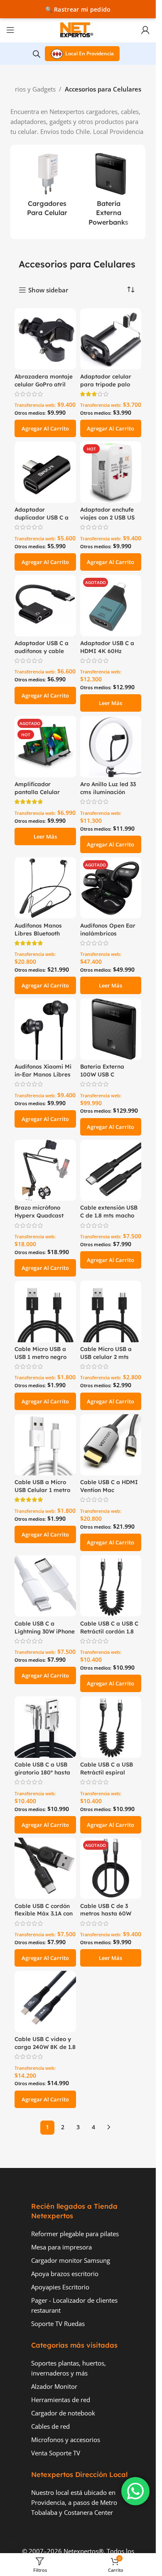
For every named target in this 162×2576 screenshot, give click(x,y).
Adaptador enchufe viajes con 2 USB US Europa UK (107, 517)
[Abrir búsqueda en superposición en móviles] (37, 54)
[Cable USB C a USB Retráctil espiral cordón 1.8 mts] (111, 1727)
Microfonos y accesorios (66, 2440)
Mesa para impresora (61, 2247)
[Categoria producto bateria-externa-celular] (109, 192)
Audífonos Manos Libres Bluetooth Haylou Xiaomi (38, 933)
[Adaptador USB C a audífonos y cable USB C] (45, 606)
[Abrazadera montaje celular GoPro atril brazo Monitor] (45, 339)
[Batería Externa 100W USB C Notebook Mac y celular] (111, 1029)
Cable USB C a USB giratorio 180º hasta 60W (42, 1772)
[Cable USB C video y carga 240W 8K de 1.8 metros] (45, 2002)
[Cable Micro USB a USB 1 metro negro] (45, 1312)
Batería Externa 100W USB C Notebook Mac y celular (103, 1078)
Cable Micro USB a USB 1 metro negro (40, 1353)
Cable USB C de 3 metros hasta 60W (106, 1910)
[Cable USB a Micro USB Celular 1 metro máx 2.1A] (45, 1445)
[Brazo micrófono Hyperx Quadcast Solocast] (45, 1170)
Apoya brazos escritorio (65, 2274)
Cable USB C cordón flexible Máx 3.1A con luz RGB (44, 1914)
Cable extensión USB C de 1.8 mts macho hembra (109, 1215)
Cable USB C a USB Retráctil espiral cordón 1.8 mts (107, 1772)
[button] (45, 428)
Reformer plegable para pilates (75, 2234)
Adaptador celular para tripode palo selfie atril (106, 384)
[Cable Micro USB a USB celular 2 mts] (111, 1312)
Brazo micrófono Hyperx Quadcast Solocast (39, 1215)
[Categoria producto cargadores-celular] (47, 187)
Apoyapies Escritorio (60, 2287)
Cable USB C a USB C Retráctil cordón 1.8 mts (109, 1631)
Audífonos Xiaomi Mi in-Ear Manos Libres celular (43, 1074)
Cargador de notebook (63, 2413)
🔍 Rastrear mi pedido (78, 9)
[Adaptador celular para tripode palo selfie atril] (111, 339)
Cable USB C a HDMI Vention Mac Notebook (109, 1490)
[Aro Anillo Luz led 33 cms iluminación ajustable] (111, 747)
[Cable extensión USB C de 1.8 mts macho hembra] (111, 1170)
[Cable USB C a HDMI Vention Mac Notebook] (111, 1445)
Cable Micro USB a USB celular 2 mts (106, 1353)
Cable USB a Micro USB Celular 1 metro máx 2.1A (42, 1490)
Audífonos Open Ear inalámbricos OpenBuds (108, 933)
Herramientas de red (61, 2400)
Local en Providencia (90, 53)
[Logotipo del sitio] (78, 29)
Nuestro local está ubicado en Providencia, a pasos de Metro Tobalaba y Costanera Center (74, 2502)
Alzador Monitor (54, 2386)
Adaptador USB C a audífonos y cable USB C (42, 651)
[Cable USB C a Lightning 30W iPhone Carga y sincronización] (45, 1586)
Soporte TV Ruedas (58, 2324)
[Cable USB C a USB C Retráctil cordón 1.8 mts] (111, 1586)
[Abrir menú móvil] (10, 30)
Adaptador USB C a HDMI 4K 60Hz (107, 647)
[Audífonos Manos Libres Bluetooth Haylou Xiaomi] (45, 888)
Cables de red (50, 2426)
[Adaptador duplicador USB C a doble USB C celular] (45, 472)
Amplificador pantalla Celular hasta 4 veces (37, 792)
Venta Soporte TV (56, 2453)
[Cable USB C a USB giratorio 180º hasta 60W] (45, 1727)
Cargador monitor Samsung (71, 2260)
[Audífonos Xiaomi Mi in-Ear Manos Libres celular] (45, 1029)
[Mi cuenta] (145, 30)
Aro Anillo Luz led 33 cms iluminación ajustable (108, 792)
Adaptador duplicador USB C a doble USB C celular (42, 517)
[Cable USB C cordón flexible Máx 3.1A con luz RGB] (45, 1868)
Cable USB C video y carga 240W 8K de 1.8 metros (45, 2047)
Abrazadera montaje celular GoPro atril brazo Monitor (44, 384)
